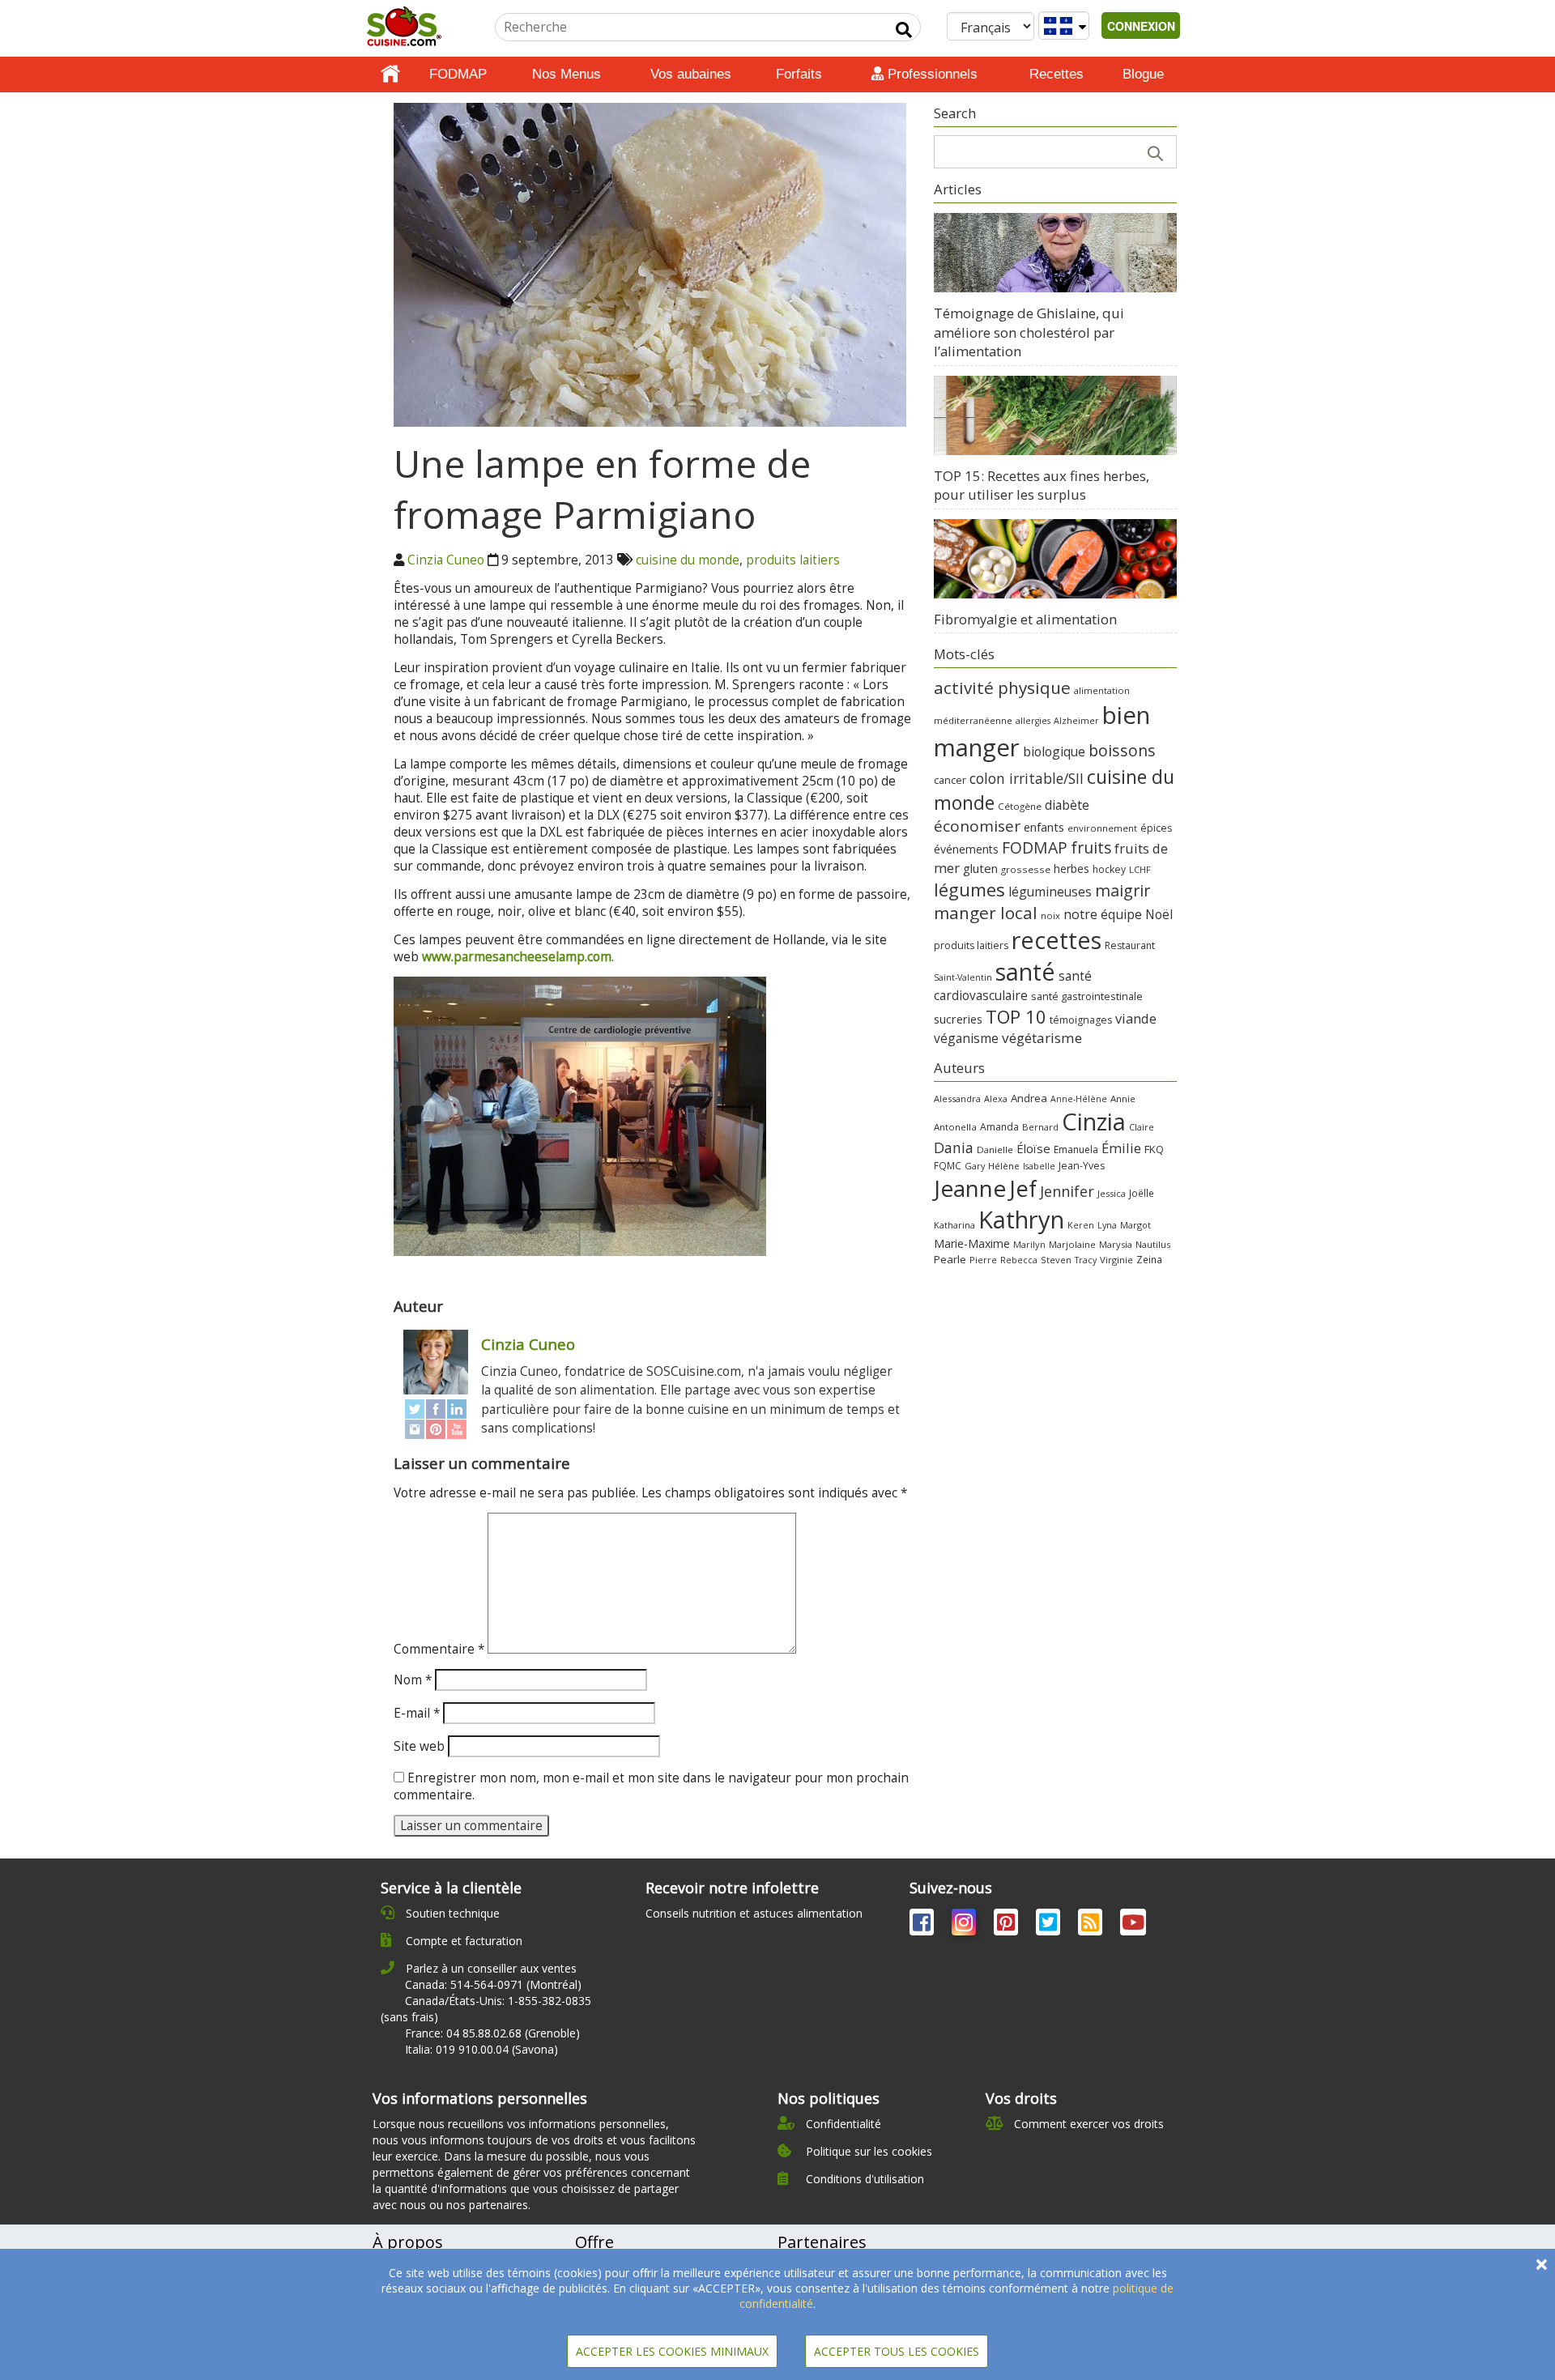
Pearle (950, 1259)
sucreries (958, 1019)
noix (1050, 915)
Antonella (955, 1127)
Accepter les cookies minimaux (672, 2351)
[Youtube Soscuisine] (1133, 1925)
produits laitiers (793, 560)
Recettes (1057, 74)
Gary (975, 1166)
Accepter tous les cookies (897, 2351)
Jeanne (970, 1188)
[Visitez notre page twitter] (1050, 1925)
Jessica (1112, 1193)
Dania (954, 1147)
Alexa (996, 1098)
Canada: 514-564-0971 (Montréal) (493, 1984)
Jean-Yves (1082, 1166)
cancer (950, 780)
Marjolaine (1072, 1244)
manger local (986, 913)
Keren (1081, 1225)
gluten (980, 868)
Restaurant (1130, 945)
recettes (1057, 940)
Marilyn (1029, 1244)
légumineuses (1050, 892)
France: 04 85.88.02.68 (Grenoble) (492, 2033)
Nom (413, 1680)
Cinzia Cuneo (446, 560)
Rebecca (1019, 1260)
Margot (1135, 1225)
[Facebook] (436, 1409)
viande (1136, 1018)
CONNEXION (1141, 26)
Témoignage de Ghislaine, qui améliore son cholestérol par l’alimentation (1029, 332)
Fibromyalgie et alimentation (1025, 619)
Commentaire (439, 1649)
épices (1156, 828)
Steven (1056, 1260)
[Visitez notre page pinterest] (1008, 1925)
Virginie (1116, 1260)
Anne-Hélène (1079, 1099)
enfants (1044, 827)
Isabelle (1039, 1166)
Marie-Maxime (972, 1243)
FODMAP (458, 74)
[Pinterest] (436, 1429)
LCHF (1140, 869)
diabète (1067, 805)
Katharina (954, 1225)
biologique (1054, 751)
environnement (1102, 828)
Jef (1023, 1188)
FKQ (1154, 1149)
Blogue (1143, 74)
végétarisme (1042, 1038)
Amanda (999, 1127)
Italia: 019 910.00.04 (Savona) (481, 2049)
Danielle (995, 1150)
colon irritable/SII (1027, 778)
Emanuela (1076, 1150)
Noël (1159, 915)
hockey (1109, 869)
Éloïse (1033, 1148)
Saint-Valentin (963, 977)
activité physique (1002, 688)
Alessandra (957, 1098)
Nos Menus (567, 74)
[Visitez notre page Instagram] (965, 1925)
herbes (1071, 869)
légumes (969, 889)
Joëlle (1142, 1193)
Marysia (1116, 1244)
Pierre (983, 1260)
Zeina (1149, 1259)
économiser (977, 826)
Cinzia (1094, 1122)
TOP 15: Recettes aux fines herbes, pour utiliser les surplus (1042, 485)
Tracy (1086, 1260)
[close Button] (1542, 2265)
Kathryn (1021, 1220)
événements (966, 849)
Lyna (1107, 1225)
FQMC (948, 1165)
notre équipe (1103, 914)
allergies (1033, 721)
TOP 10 (1016, 1016)
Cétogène (1020, 806)
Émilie (1121, 1148)
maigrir (1123, 890)
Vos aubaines (691, 74)
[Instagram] (415, 1429)
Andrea (1029, 1098)
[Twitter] (415, 1409)
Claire (1142, 1127)
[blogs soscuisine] (1092, 1925)
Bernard (1040, 1127)
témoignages (1081, 1020)
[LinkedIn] (457, 1409)
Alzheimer (1076, 721)
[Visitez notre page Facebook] (923, 1925)
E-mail (417, 1713)
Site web (419, 1746)
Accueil (390, 75)
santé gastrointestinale (1087, 996)
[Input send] (904, 30)
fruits (1091, 847)
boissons (1122, 750)
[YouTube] (457, 1429)
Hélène (1004, 1166)
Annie (1123, 1098)
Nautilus (1153, 1244)
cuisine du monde (688, 560)
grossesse (1026, 869)
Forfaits (799, 74)
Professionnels (931, 74)
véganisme (966, 1038)
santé (1025, 971)
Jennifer (1067, 1191)
